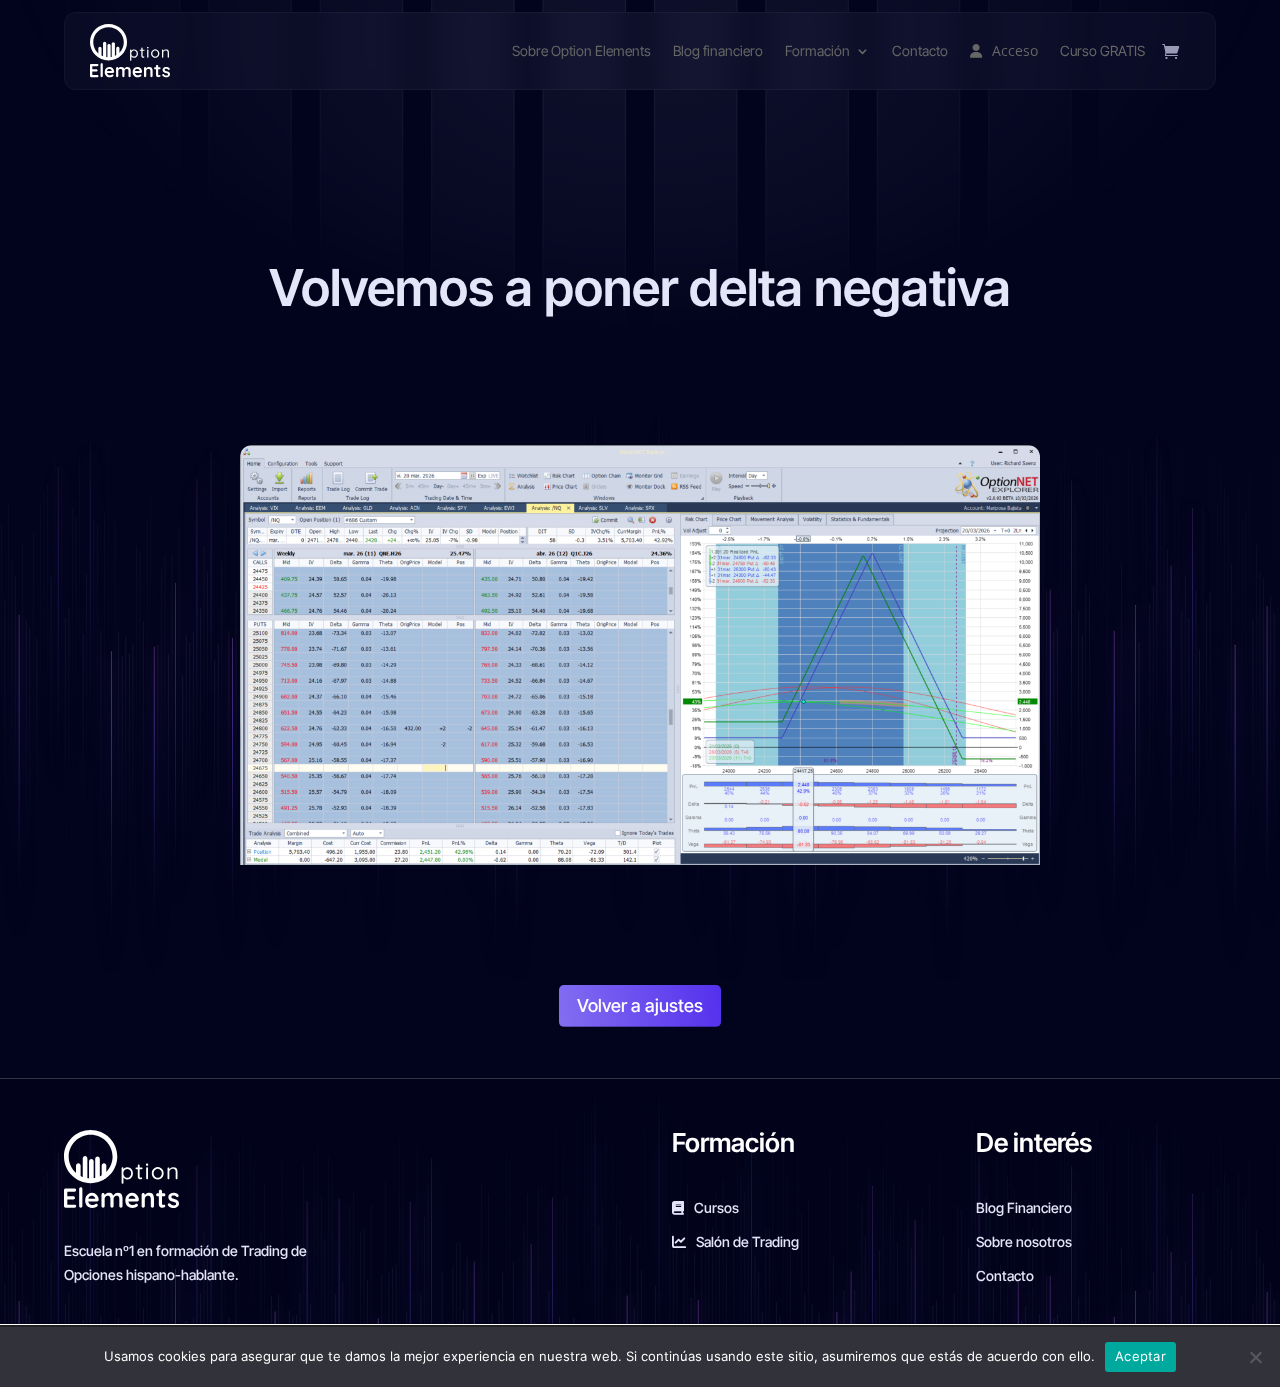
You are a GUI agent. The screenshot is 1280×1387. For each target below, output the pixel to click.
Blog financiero (718, 50)
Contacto (920, 50)
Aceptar (1140, 1356)
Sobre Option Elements (581, 50)
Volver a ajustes (640, 1005)
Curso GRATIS (1102, 50)
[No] (1255, 1357)
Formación (817, 50)
